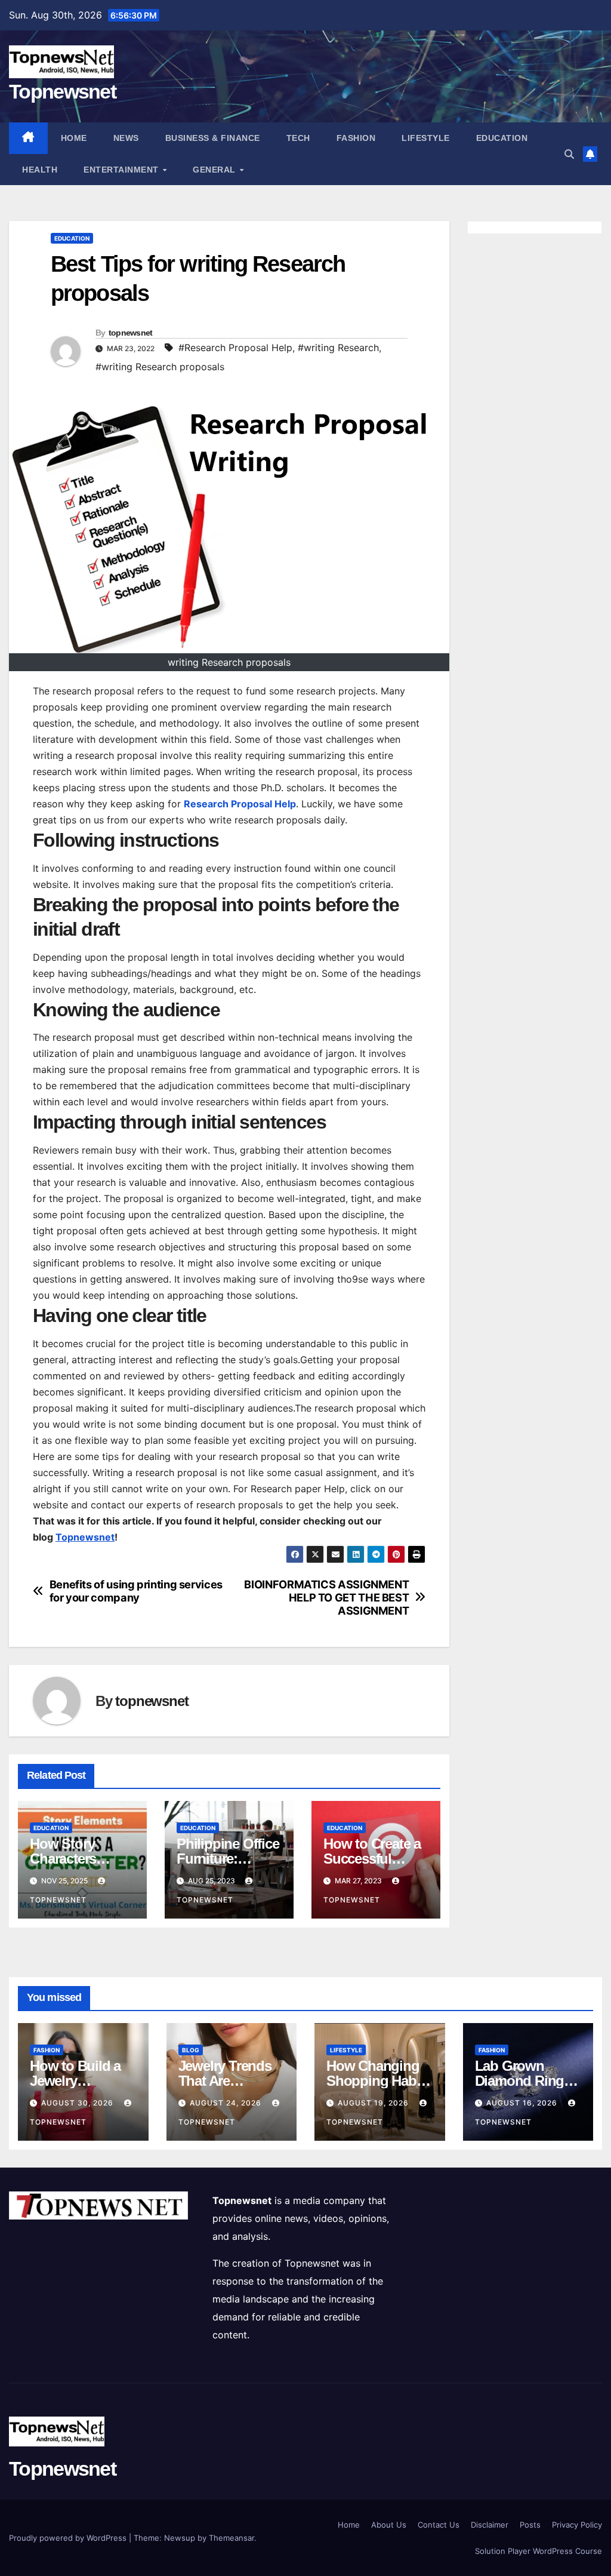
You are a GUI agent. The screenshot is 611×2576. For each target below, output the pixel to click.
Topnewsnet (62, 91)
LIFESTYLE (426, 138)
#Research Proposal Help (235, 348)
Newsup (180, 2538)
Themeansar (232, 2538)
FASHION (356, 138)
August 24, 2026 (227, 2103)
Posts (530, 2525)
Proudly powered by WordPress (69, 2538)
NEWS (126, 138)
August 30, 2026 (78, 2103)
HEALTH (40, 170)
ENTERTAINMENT (122, 170)
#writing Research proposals (160, 367)
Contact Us (439, 2525)
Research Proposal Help (240, 804)
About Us (389, 2525)
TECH (298, 138)
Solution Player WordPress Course (539, 2551)
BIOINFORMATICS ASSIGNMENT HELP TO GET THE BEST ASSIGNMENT (326, 1598)
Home (74, 138)
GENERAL (215, 170)
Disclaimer (490, 2525)
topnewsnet (131, 333)
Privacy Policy (577, 2525)
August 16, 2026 (523, 2103)
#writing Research (338, 348)
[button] (569, 154)
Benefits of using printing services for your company (136, 1591)
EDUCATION (502, 138)
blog (191, 2050)
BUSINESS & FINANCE (213, 138)
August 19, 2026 (374, 2103)
